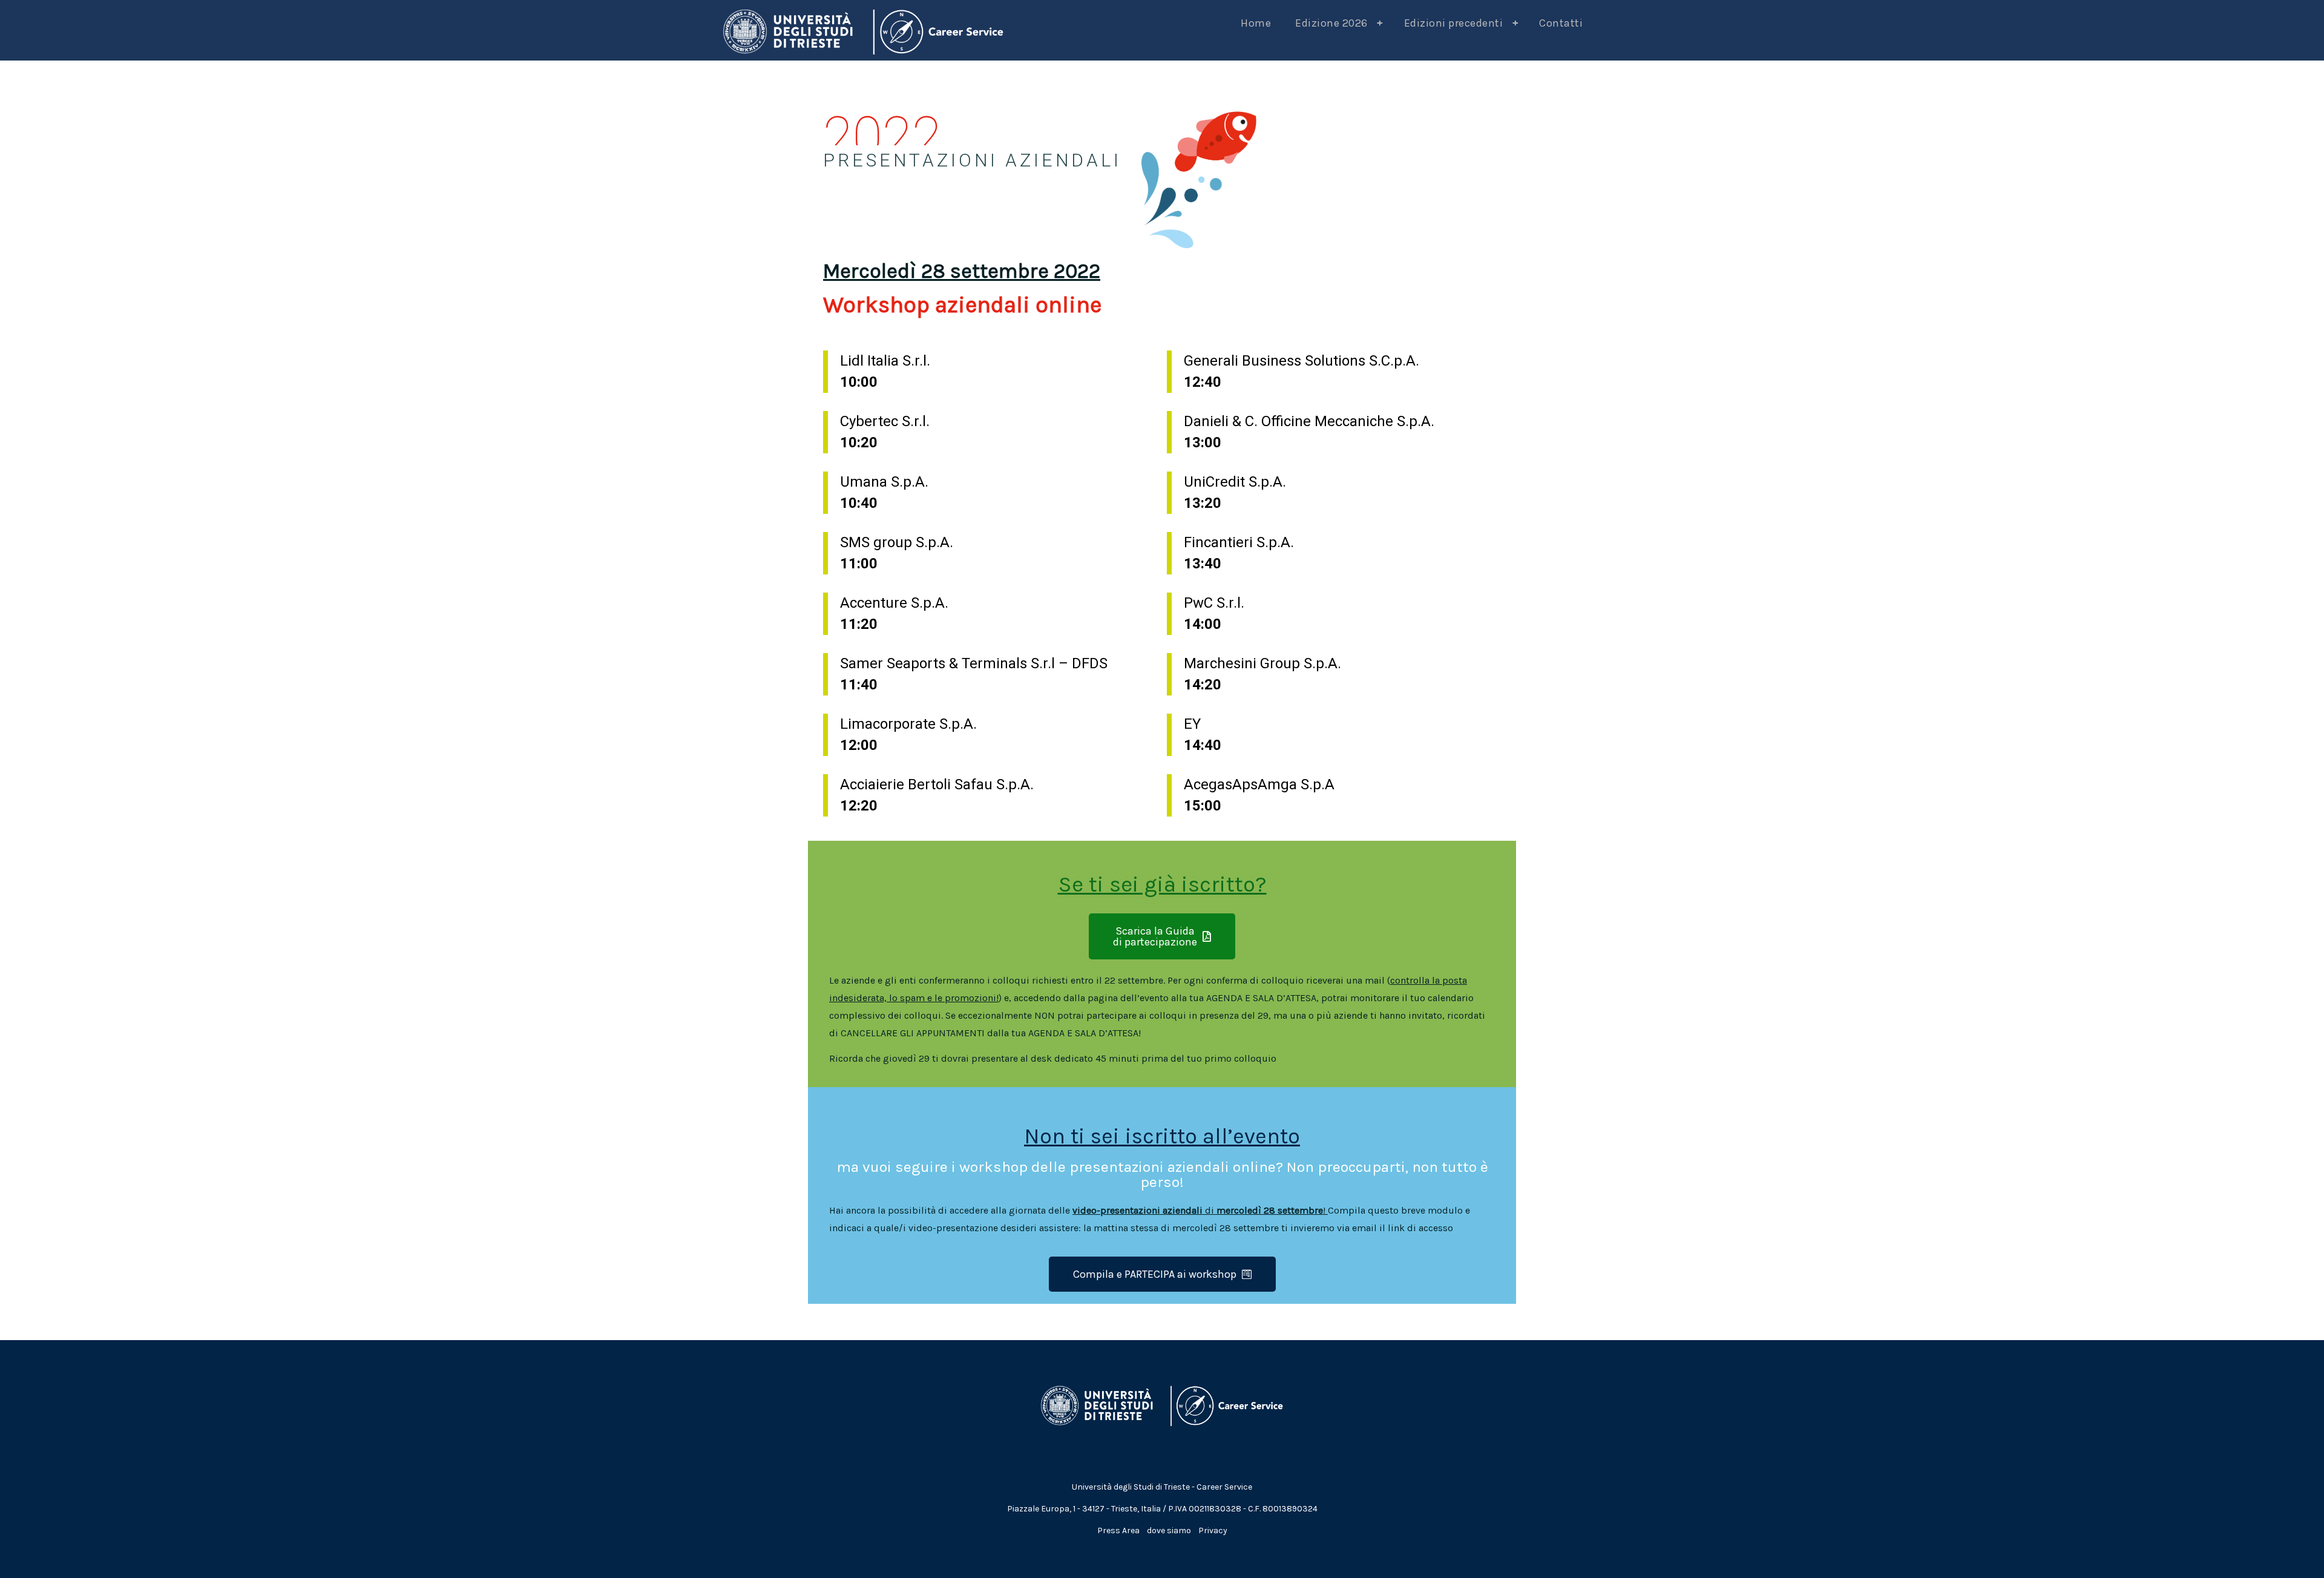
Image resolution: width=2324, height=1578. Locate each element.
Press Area (1118, 1530)
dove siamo (1169, 1530)
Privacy (1213, 1530)
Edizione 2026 (1339, 23)
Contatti (1561, 23)
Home (1256, 23)
